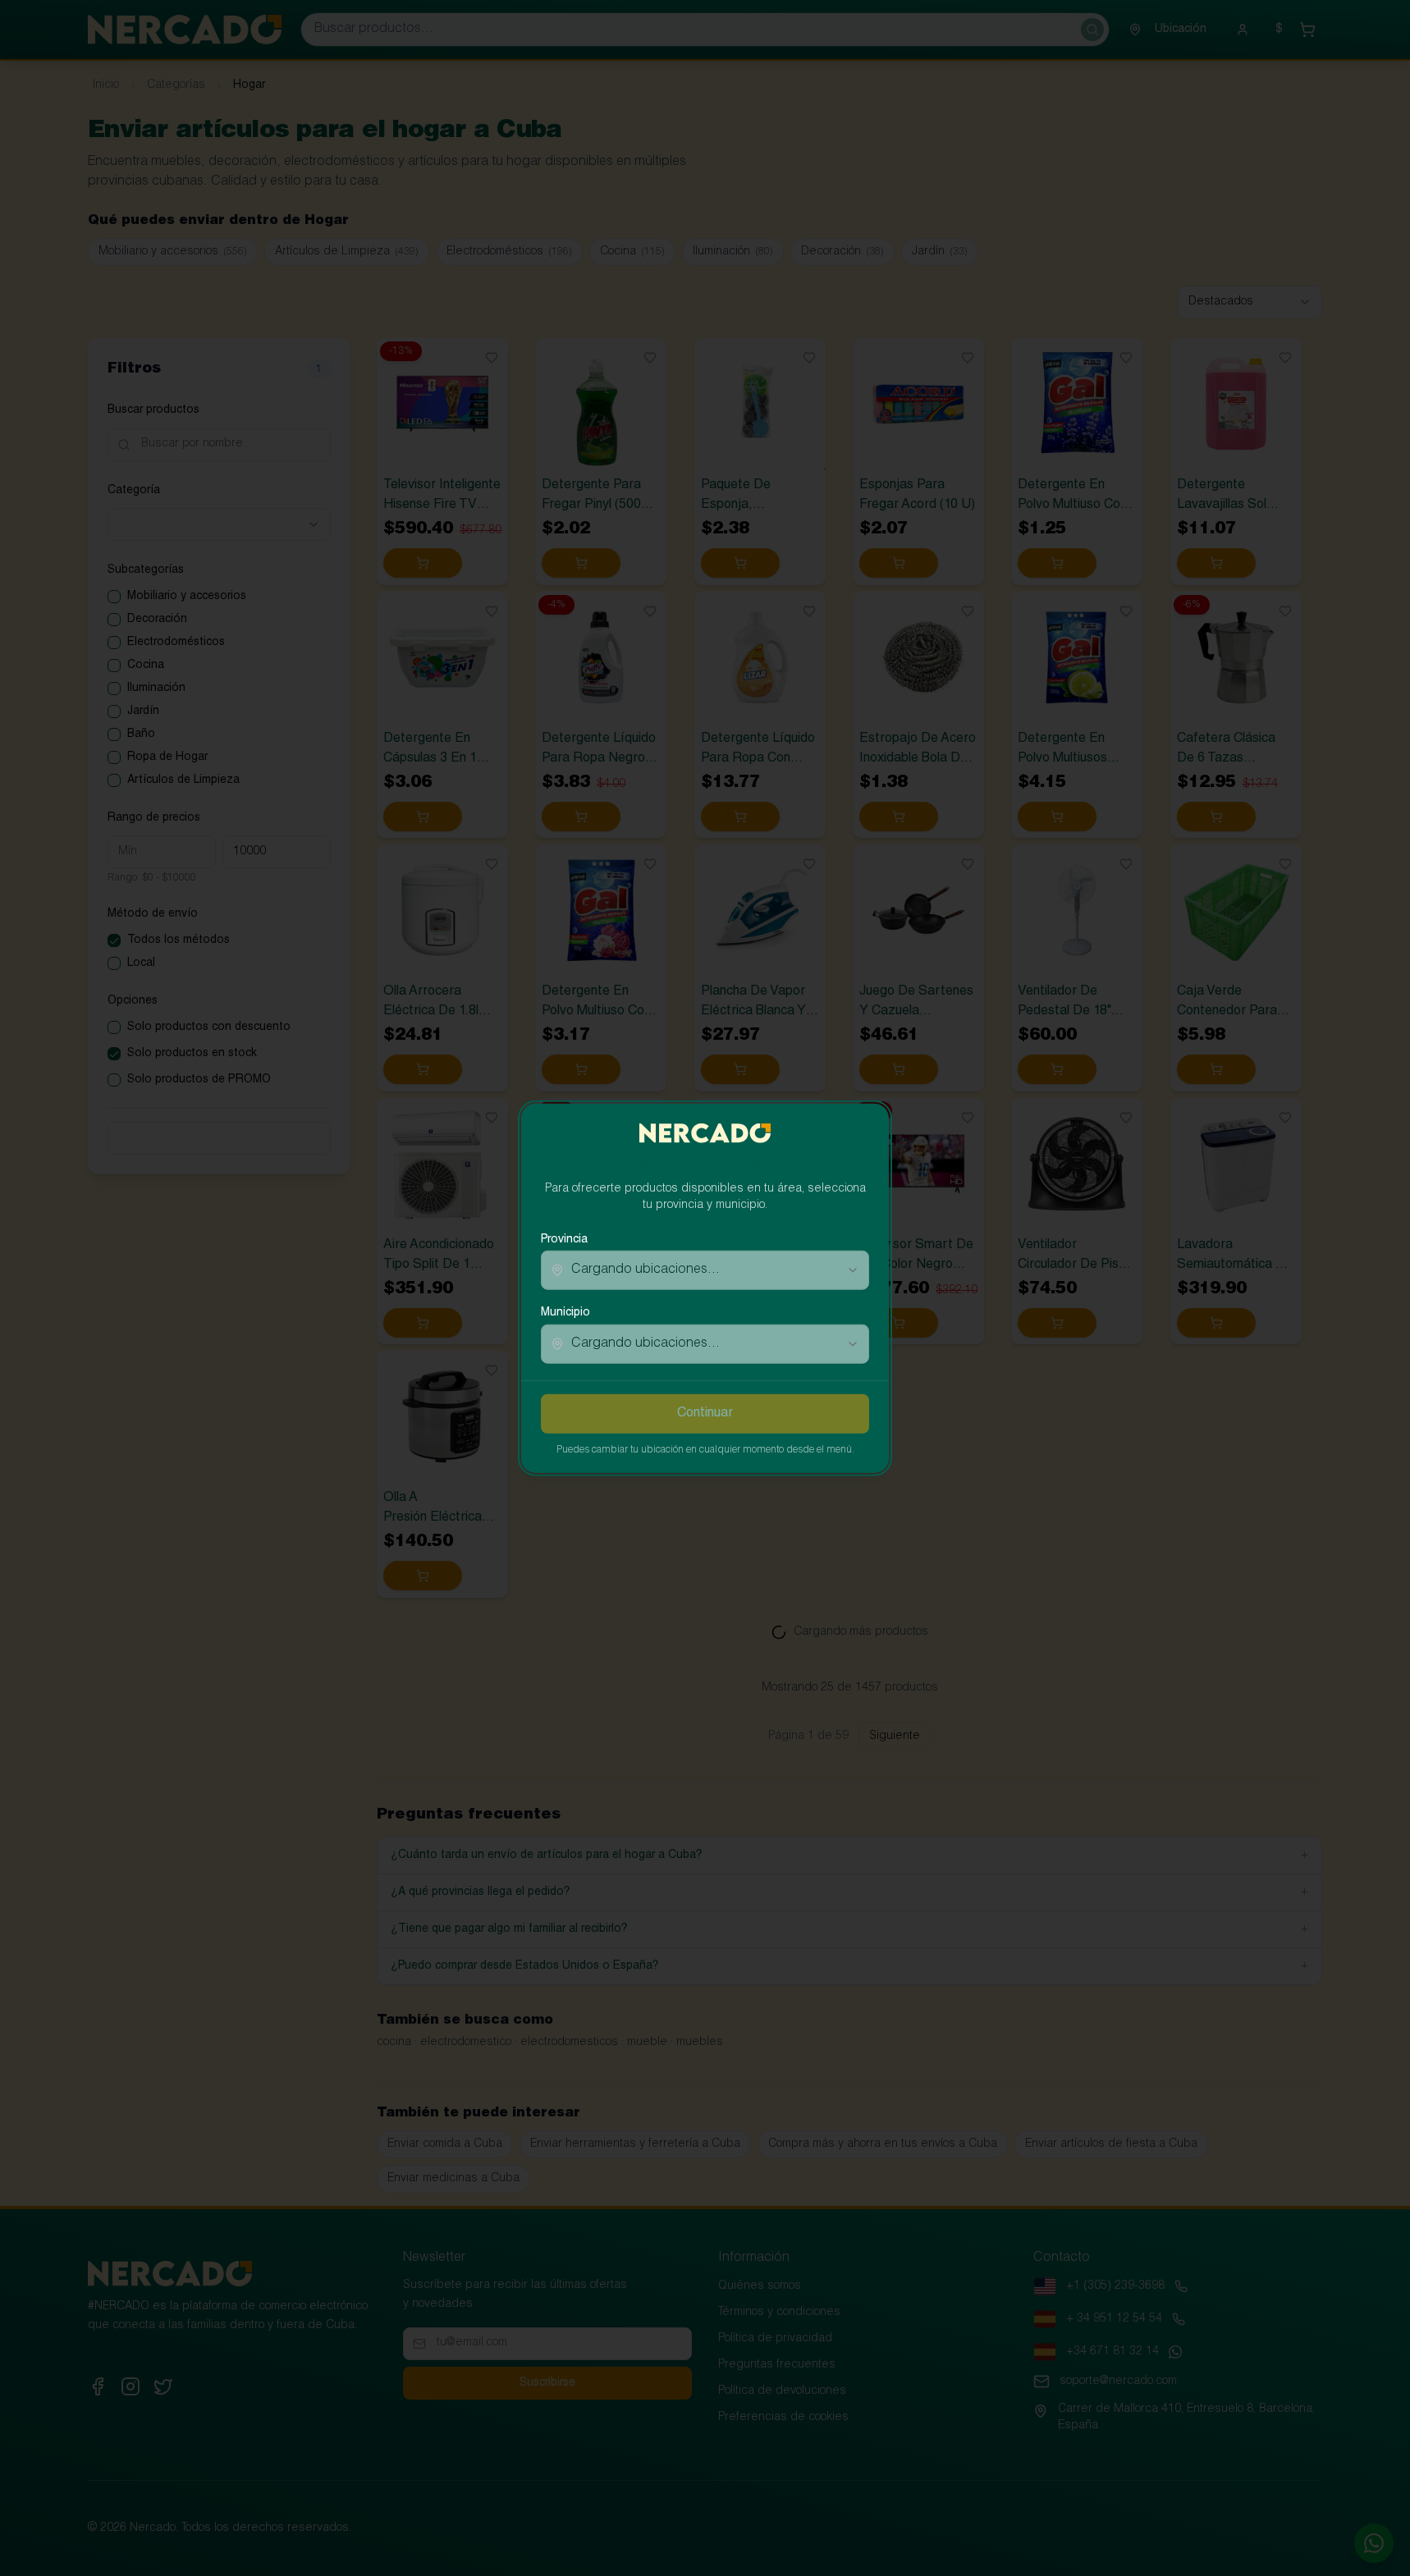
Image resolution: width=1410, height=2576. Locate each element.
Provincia (564, 1240)
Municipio (565, 1313)
